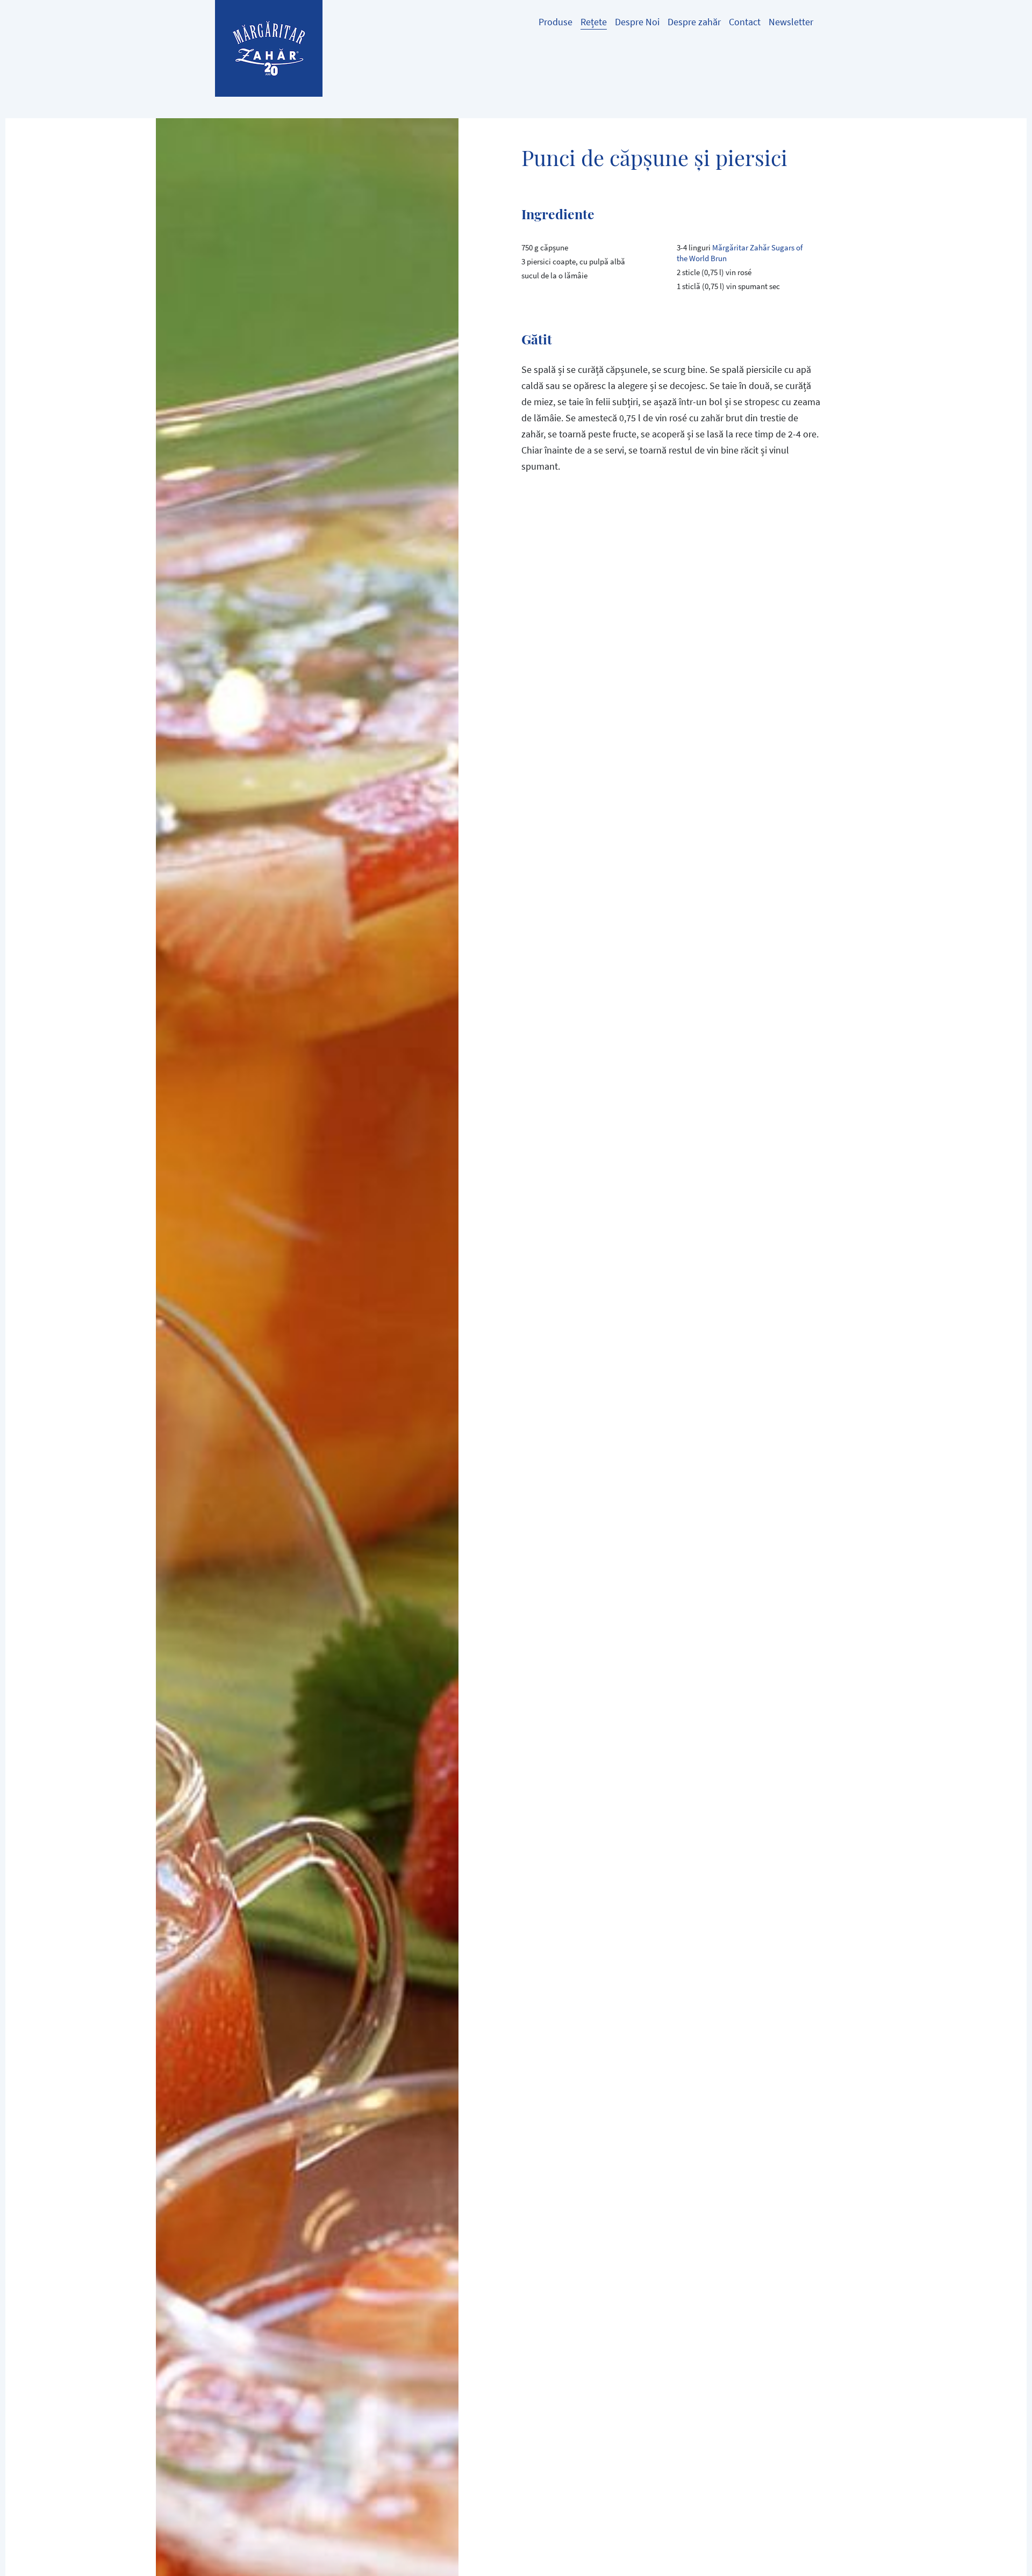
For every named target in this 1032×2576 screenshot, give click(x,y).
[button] (637, 21)
